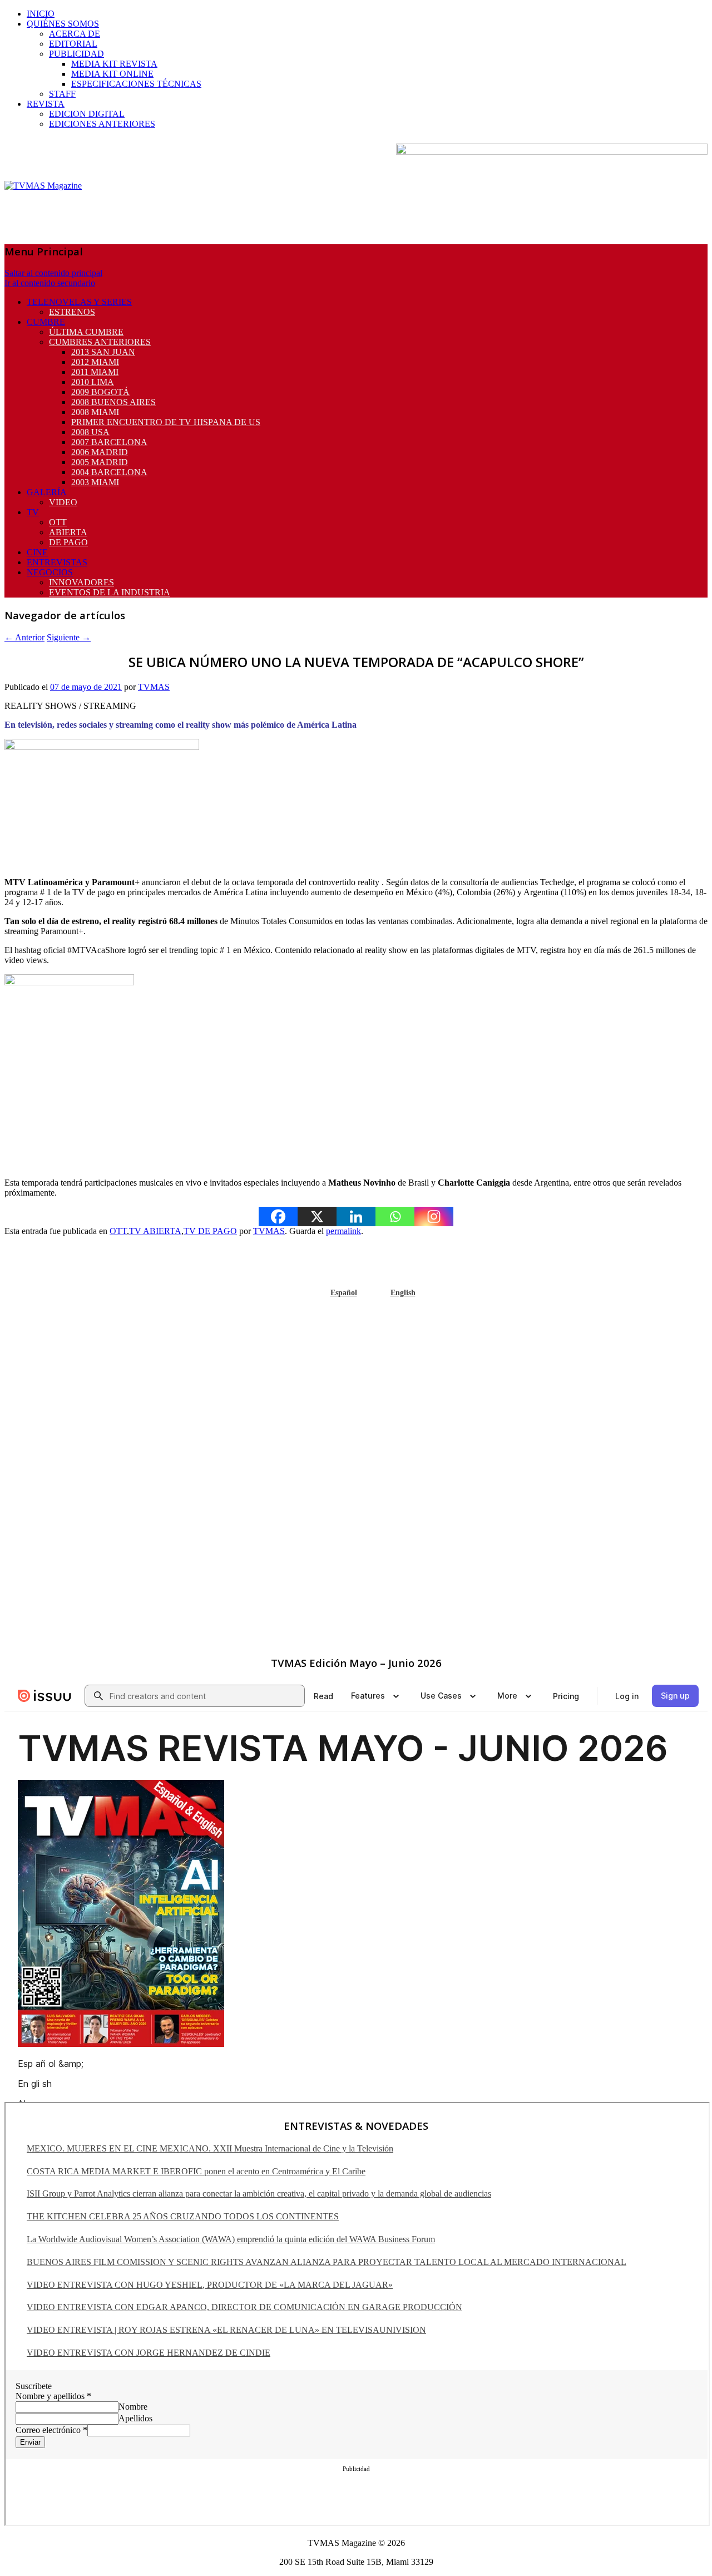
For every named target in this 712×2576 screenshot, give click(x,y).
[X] (317, 1217)
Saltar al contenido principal (53, 273)
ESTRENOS (72, 312)
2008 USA (90, 432)
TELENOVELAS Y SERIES (79, 302)
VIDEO (63, 502)
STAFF (62, 94)
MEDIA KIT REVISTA (114, 64)
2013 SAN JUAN (103, 352)
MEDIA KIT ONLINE (112, 74)
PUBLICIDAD (76, 54)
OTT (58, 522)
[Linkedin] (356, 1217)
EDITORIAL (73, 44)
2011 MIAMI (95, 372)
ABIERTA (68, 532)
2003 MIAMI (95, 482)
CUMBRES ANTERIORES (100, 342)
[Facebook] (278, 1217)
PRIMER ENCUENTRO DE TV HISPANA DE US (166, 422)
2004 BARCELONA (109, 472)
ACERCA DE (75, 34)
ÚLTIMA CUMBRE (86, 332)
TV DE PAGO (210, 1231)
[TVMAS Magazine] (43, 186)
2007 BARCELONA (109, 442)
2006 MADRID (100, 452)
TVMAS (154, 687)
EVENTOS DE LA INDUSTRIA (110, 592)
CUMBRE (46, 322)
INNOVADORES (81, 582)
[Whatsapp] (395, 1217)
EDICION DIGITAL (87, 114)
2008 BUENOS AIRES (113, 402)
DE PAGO (68, 542)
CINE (37, 552)
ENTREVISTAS (57, 562)
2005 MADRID (100, 462)
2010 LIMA (93, 382)
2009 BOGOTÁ (100, 392)
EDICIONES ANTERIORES (102, 124)
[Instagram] (434, 1217)
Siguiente (69, 637)
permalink (343, 1231)
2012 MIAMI (95, 362)
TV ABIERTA (155, 1231)
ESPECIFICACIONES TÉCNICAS (136, 84)
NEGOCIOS (50, 572)
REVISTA (46, 104)
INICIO (41, 14)
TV (33, 512)
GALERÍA (47, 492)
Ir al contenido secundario (50, 283)
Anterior (24, 637)
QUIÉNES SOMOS (63, 24)
